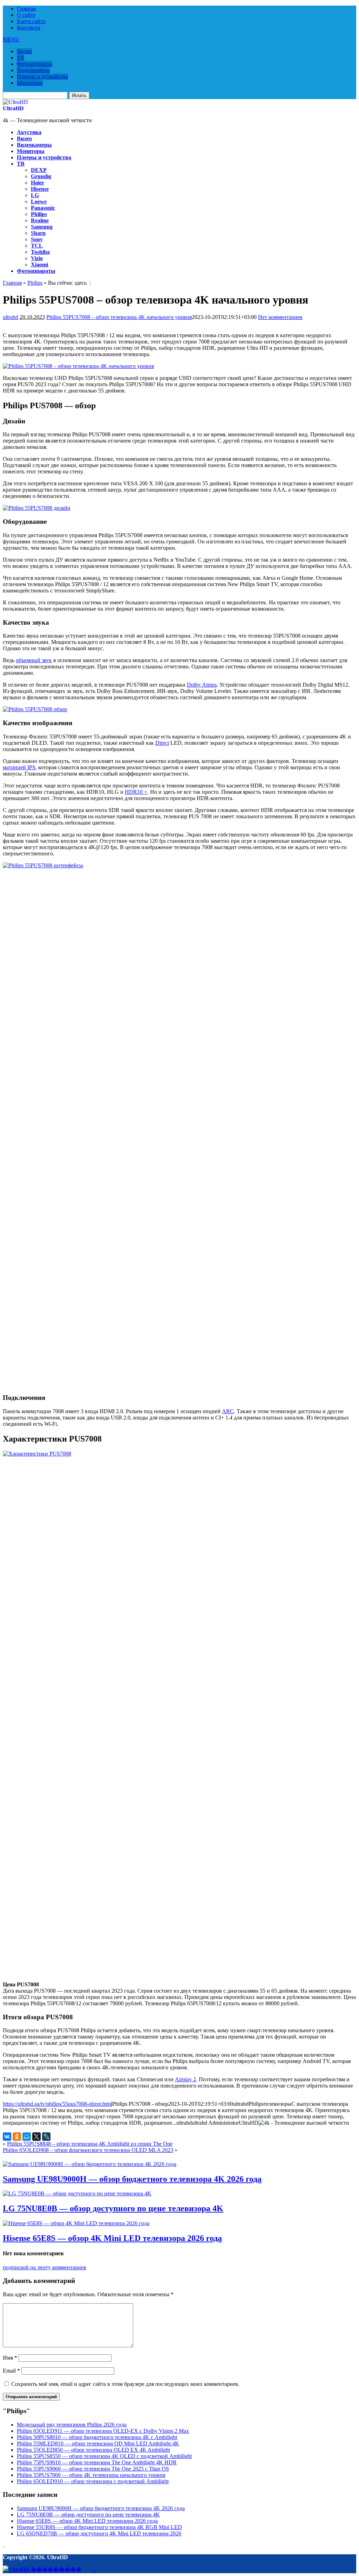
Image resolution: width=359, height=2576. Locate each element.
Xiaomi (39, 265)
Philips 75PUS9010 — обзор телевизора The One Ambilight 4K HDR (97, 2462)
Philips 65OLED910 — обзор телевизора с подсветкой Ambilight (93, 2481)
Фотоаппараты (35, 64)
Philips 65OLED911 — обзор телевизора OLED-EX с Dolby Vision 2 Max (103, 2431)
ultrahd (11, 317)
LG (35, 195)
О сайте (26, 15)
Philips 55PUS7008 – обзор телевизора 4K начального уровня (119, 317)
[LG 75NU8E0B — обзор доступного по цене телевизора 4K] (77, 2193)
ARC (228, 1411)
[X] (36, 2137)
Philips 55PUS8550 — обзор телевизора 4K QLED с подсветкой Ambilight (104, 2456)
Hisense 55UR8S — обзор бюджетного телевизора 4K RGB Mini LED (99, 2527)
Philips (39, 214)
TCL (37, 246)
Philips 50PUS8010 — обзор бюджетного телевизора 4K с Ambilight (97, 2437)
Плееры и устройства (42, 77)
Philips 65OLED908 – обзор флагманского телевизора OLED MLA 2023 (88, 2150)
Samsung (42, 227)
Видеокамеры (33, 70)
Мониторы (30, 83)
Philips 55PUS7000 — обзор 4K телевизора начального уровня (91, 2475)
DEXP (39, 170)
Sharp (38, 233)
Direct (162, 743)
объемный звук (34, 660)
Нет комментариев (280, 317)
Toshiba (40, 252)
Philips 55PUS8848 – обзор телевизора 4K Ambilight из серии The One (90, 2144)
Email (11, 2371)
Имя (10, 2358)
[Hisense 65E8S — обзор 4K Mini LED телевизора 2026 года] (76, 2223)
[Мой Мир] (27, 2137)
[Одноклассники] (17, 2137)
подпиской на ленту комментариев (45, 2267)
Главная (26, 9)
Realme (40, 220)
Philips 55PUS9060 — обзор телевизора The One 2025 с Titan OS (93, 2469)
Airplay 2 (185, 2079)
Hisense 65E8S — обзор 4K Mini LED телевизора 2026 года (112, 2238)
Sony (37, 239)
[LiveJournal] (46, 2137)
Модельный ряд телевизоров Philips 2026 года (72, 2425)
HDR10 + (136, 792)
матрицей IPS (19, 767)
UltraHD (13, 108)
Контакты (29, 27)
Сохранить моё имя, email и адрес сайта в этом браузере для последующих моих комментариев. (125, 2384)
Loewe (39, 202)
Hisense (40, 189)
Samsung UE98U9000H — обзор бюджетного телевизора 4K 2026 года (132, 2179)
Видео (24, 51)
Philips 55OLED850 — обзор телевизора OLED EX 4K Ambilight (93, 2450)
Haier (38, 183)
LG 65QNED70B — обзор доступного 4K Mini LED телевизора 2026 (99, 2533)
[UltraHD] (15, 102)
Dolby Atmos (202, 685)
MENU (11, 39)
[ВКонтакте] (7, 2137)
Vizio (37, 258)
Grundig (41, 176)
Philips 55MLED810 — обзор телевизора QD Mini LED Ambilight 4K (98, 2443)
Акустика (29, 132)
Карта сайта (31, 21)
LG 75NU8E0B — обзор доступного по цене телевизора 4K (113, 2208)
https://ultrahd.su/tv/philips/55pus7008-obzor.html (57, 2104)
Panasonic (43, 208)
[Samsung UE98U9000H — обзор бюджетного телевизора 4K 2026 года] (90, 2164)
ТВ (21, 58)
